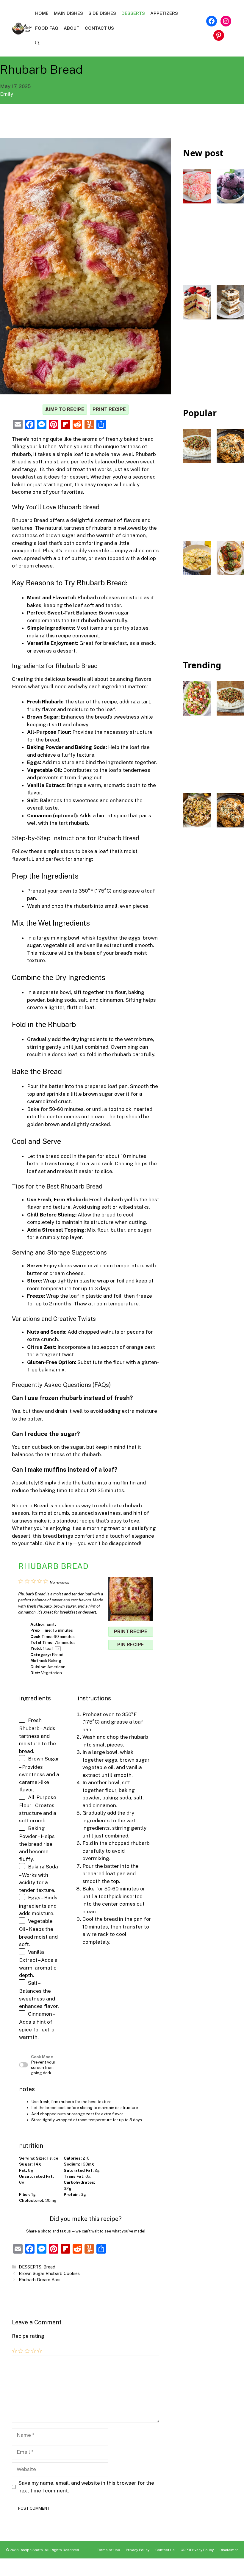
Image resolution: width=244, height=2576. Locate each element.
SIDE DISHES (102, 13)
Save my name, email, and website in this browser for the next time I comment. (86, 2487)
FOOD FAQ (47, 28)
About (72, 28)
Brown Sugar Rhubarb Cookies (49, 2273)
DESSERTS (133, 13)
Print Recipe (109, 409)
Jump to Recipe (65, 409)
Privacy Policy (138, 2550)
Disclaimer (229, 2550)
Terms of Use (108, 2550)
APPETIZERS (164, 13)
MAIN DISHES (68, 13)
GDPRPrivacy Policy (197, 2550)
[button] (37, 43)
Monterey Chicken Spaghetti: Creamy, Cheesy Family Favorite (230, 494)
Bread (49, 2267)
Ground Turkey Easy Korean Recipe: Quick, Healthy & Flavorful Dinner (197, 501)
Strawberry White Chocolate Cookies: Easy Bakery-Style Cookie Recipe (197, 243)
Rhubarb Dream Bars (40, 2280)
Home (42, 13)
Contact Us (99, 28)
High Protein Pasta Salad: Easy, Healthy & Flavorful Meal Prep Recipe (197, 865)
